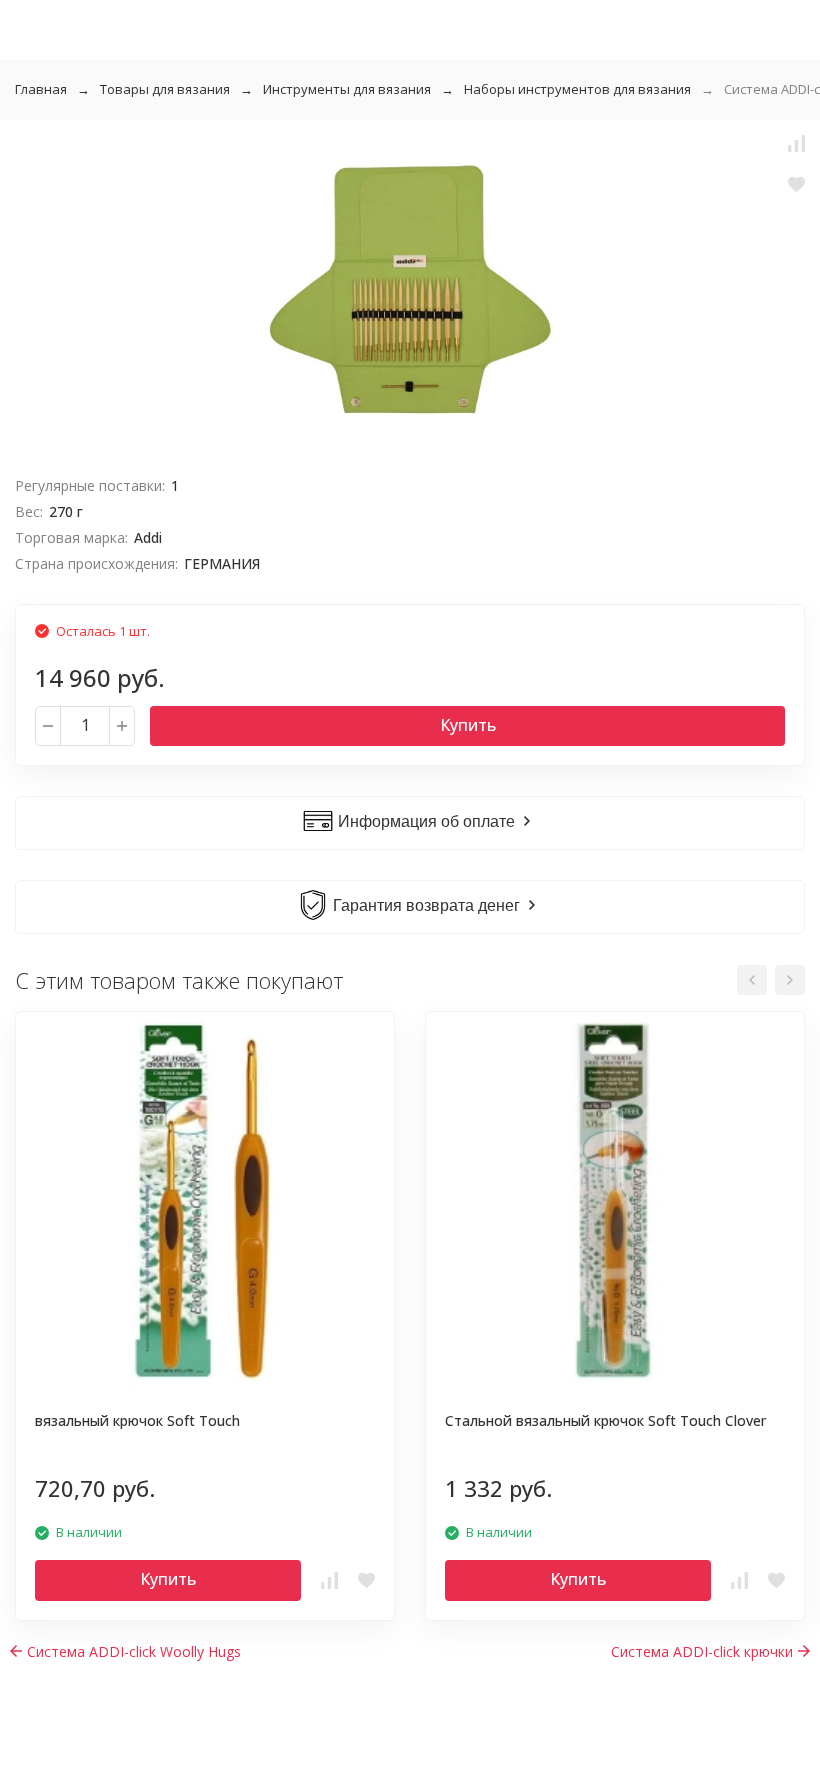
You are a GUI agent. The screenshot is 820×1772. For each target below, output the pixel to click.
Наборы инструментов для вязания (577, 89)
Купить (468, 725)
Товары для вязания (165, 89)
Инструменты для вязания (347, 89)
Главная (41, 89)
